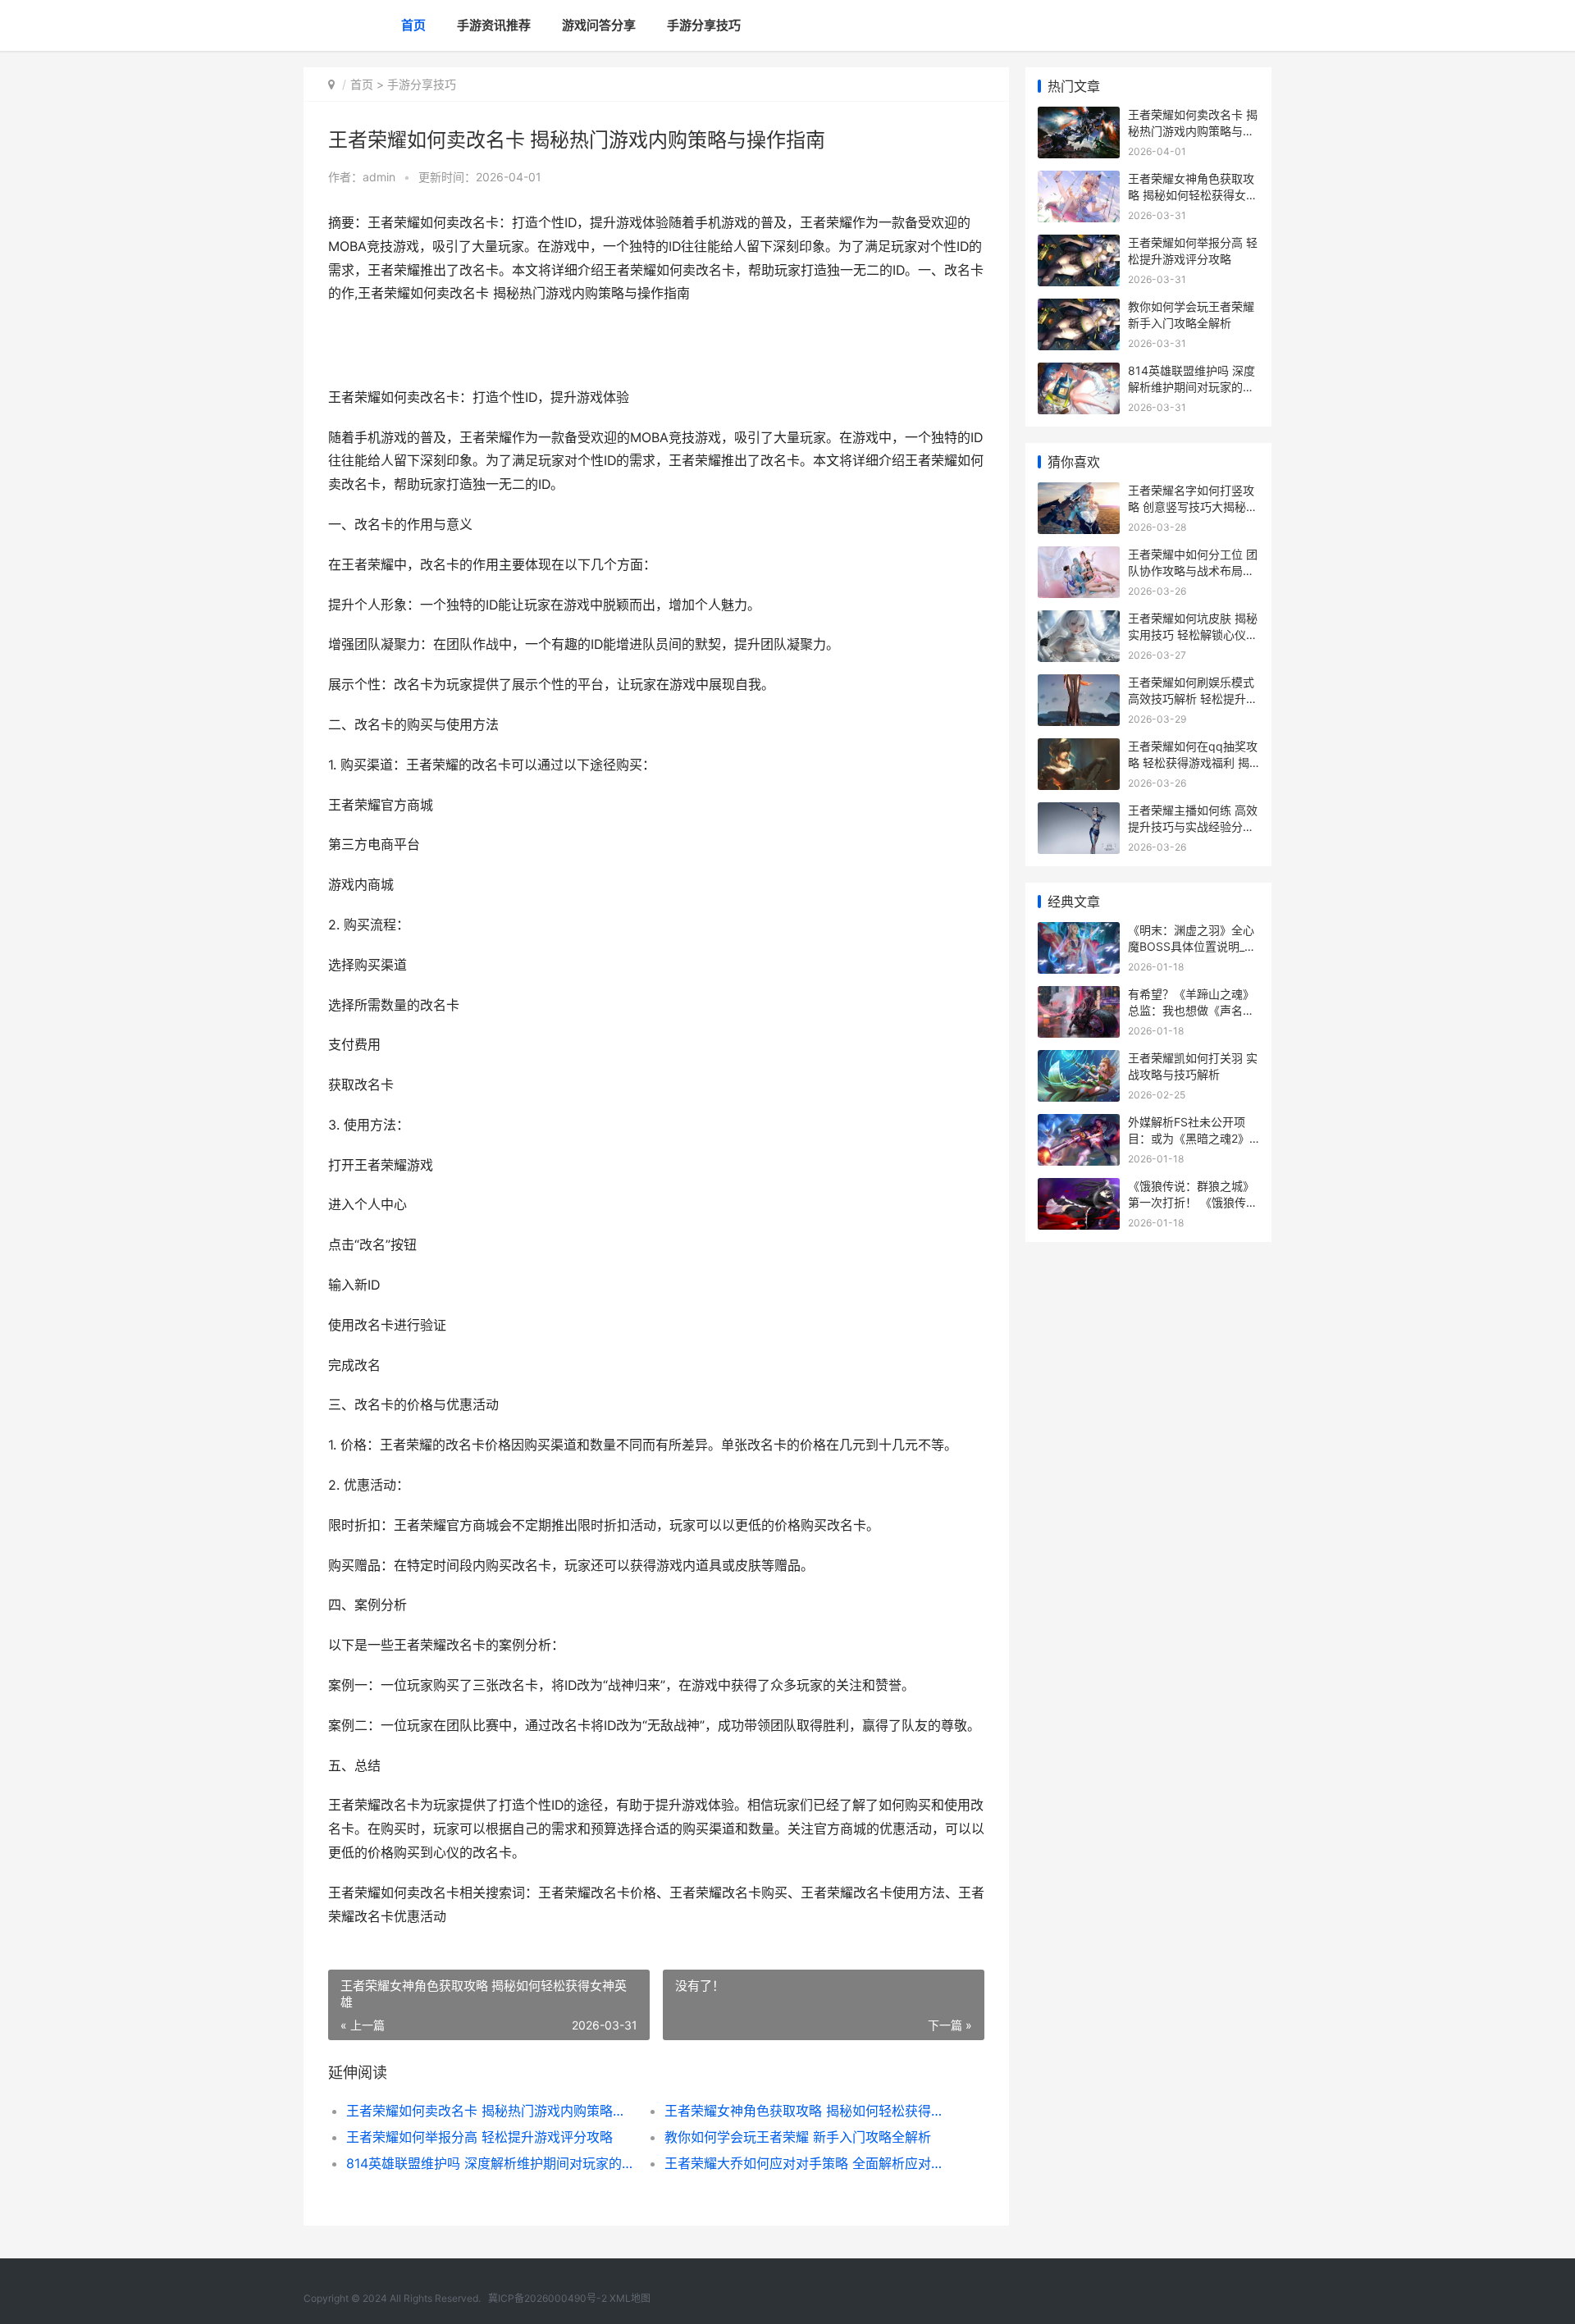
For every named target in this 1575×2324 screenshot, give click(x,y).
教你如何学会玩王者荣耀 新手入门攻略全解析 (798, 2137)
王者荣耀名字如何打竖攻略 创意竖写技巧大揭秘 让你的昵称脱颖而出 (1191, 506)
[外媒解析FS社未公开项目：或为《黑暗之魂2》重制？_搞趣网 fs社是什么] (1079, 1124)
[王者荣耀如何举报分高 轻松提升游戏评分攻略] (1079, 245)
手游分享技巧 (704, 25)
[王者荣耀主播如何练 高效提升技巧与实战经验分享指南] (1079, 813)
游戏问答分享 (599, 25)
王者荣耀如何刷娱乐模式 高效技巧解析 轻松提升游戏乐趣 (1193, 698)
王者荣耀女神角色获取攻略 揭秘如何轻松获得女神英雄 (808, 2111)
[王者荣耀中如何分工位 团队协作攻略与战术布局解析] (1079, 557)
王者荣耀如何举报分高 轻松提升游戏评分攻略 (479, 2137)
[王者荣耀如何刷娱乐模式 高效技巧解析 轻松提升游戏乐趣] (1079, 685)
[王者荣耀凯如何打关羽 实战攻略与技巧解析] (1079, 1060)
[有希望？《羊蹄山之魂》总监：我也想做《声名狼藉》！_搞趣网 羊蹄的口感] (1079, 996)
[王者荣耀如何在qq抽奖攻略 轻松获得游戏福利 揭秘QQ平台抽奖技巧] (1079, 749)
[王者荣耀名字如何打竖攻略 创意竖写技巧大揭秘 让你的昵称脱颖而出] (1079, 493)
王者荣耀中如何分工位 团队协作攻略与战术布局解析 (1193, 570)
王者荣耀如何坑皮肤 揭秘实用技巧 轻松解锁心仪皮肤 (1193, 634)
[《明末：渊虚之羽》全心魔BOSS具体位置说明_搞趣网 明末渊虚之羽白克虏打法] (1079, 932)
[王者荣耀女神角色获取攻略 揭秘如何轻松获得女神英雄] (1079, 181)
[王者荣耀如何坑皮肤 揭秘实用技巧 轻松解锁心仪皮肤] (1079, 621)
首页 (413, 25)
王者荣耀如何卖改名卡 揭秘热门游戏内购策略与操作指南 (489, 2111)
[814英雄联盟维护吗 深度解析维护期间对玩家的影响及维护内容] (1079, 373)
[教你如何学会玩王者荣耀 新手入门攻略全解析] (1079, 309)
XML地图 (630, 2298)
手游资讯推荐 (494, 25)
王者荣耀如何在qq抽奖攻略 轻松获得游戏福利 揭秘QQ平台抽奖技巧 (1193, 762)
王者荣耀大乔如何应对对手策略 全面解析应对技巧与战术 (808, 2163)
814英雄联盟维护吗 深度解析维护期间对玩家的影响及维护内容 (489, 2163)
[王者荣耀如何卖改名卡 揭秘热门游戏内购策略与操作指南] (1079, 117)
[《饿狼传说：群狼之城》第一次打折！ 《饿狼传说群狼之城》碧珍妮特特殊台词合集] (1079, 1188)
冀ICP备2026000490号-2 (548, 2298)
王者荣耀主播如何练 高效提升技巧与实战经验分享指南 (1193, 826)
